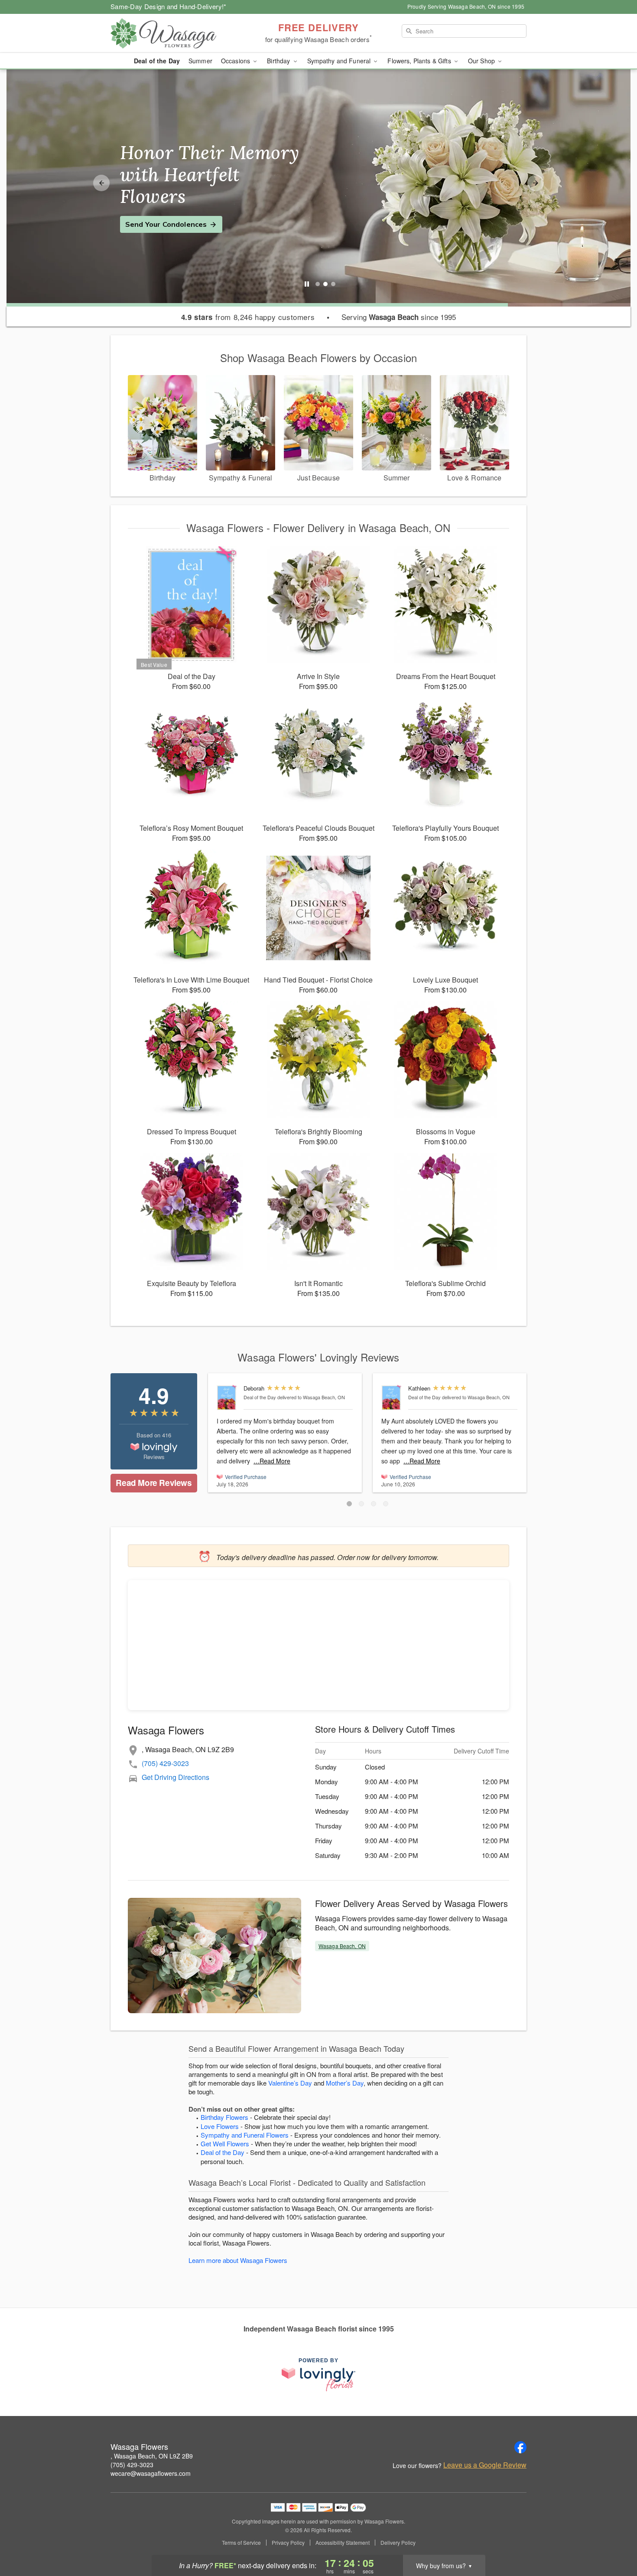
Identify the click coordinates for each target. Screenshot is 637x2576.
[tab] (318, 284)
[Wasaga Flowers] (173, 33)
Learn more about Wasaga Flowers (238, 2260)
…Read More (272, 1461)
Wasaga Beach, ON (342, 1946)
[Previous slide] (101, 183)
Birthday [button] (279, 61)
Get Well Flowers (225, 2143)
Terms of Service (241, 2543)
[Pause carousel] (307, 284)
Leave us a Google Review (485, 2465)
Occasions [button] (236, 61)
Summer (200, 61)
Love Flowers (220, 2126)
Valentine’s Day (290, 2083)
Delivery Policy (398, 2543)
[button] (349, 1504)
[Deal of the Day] (228, 1398)
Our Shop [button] (482, 61)
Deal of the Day (157, 61)
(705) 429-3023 (165, 1763)
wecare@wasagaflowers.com (151, 2473)
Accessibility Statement (343, 2543)
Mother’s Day (345, 2083)
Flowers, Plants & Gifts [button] (420, 61)
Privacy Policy (288, 2543)
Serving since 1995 (399, 317)
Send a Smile (148, 213)
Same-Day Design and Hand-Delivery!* (169, 6)
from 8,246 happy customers (248, 317)
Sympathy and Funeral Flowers (245, 2135)
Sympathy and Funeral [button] (340, 61)
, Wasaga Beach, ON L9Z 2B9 (152, 2456)
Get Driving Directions (175, 1777)
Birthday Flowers (224, 2117)
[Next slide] (536, 183)
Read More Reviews (154, 1483)
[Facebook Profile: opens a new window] (520, 2447)
